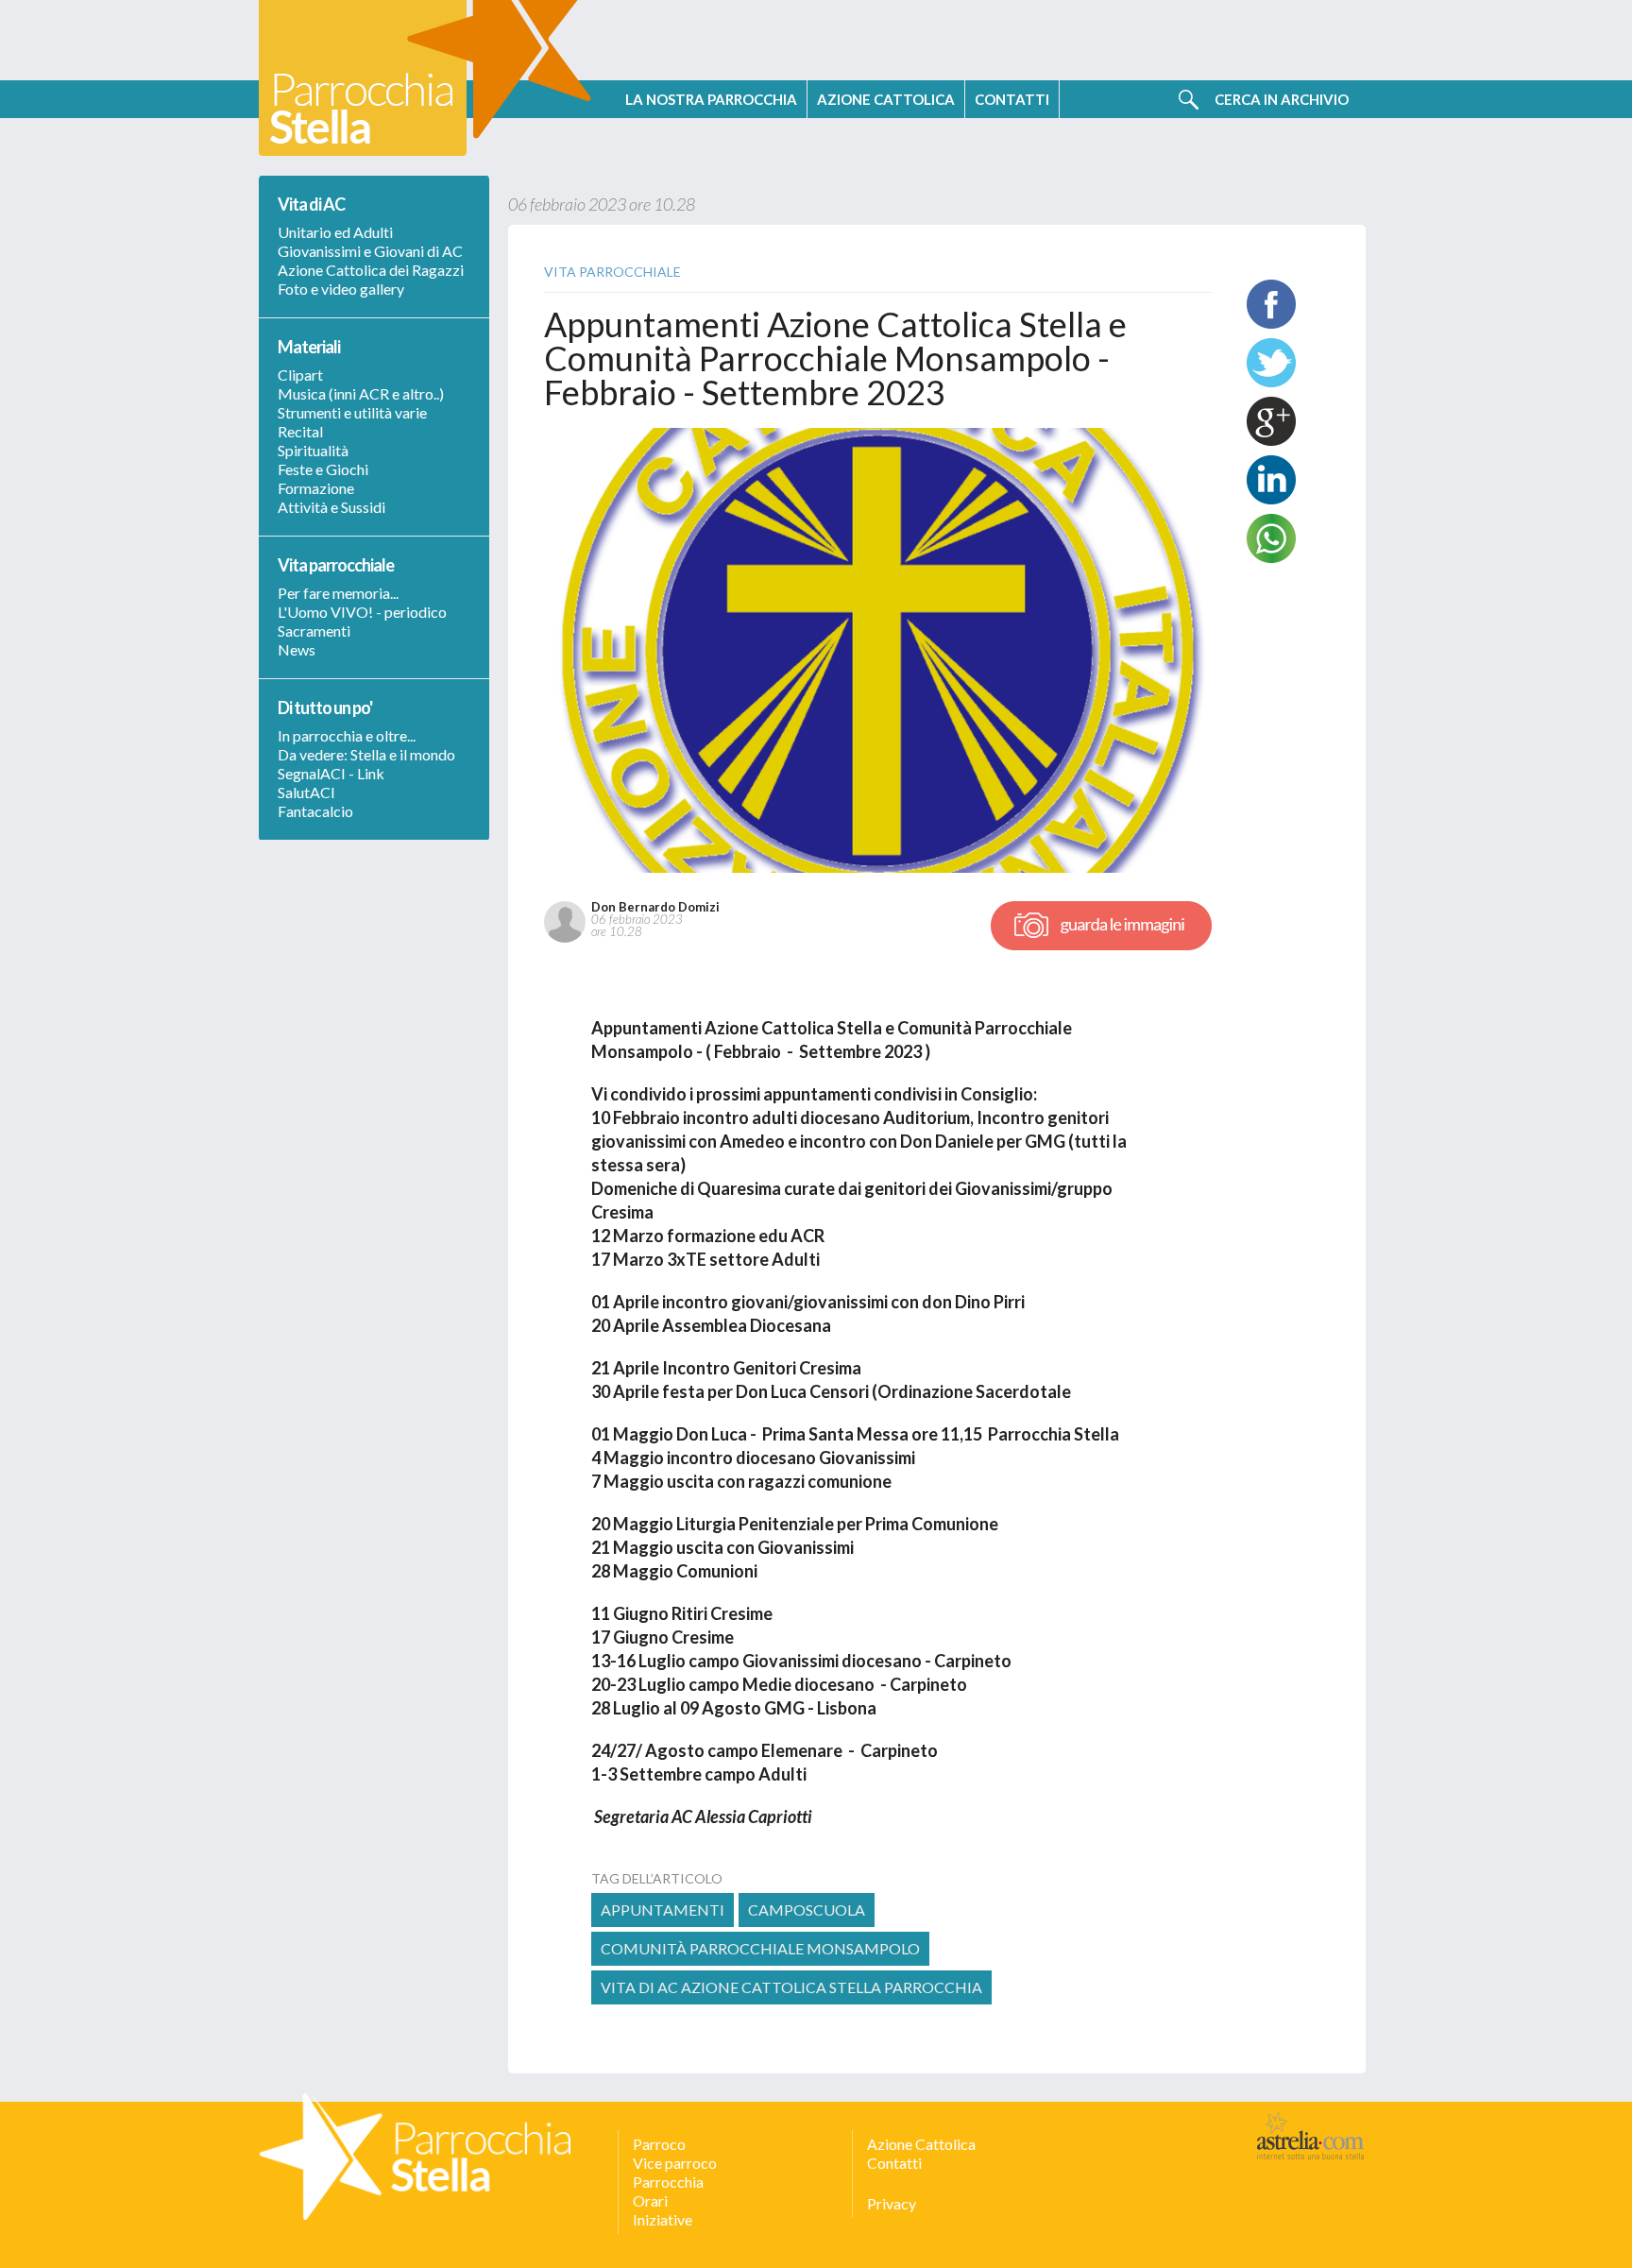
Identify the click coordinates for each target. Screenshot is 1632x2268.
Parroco (659, 2144)
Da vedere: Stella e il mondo (366, 754)
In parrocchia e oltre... (347, 735)
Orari (650, 2200)
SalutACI (306, 792)
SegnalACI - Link (331, 773)
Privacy (892, 2203)
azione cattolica (886, 99)
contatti (1012, 99)
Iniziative (663, 2219)
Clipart (300, 375)
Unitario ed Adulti (335, 232)
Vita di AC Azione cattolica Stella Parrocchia (791, 1987)
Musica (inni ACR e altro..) (361, 393)
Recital (300, 431)
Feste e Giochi (323, 469)
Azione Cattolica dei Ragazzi (371, 270)
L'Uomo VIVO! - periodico (362, 612)
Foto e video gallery (341, 289)
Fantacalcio (315, 811)
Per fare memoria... (338, 593)
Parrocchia (668, 2182)
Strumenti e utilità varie (352, 412)
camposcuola (807, 1910)
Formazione (316, 488)
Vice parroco (675, 2163)
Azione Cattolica (921, 2144)
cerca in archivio (1282, 99)
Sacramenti (314, 631)
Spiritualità (313, 450)
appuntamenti (663, 1910)
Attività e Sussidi (331, 507)
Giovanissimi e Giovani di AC (370, 251)
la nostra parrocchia (711, 99)
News (297, 649)
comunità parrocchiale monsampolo (760, 1948)
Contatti (894, 2163)
